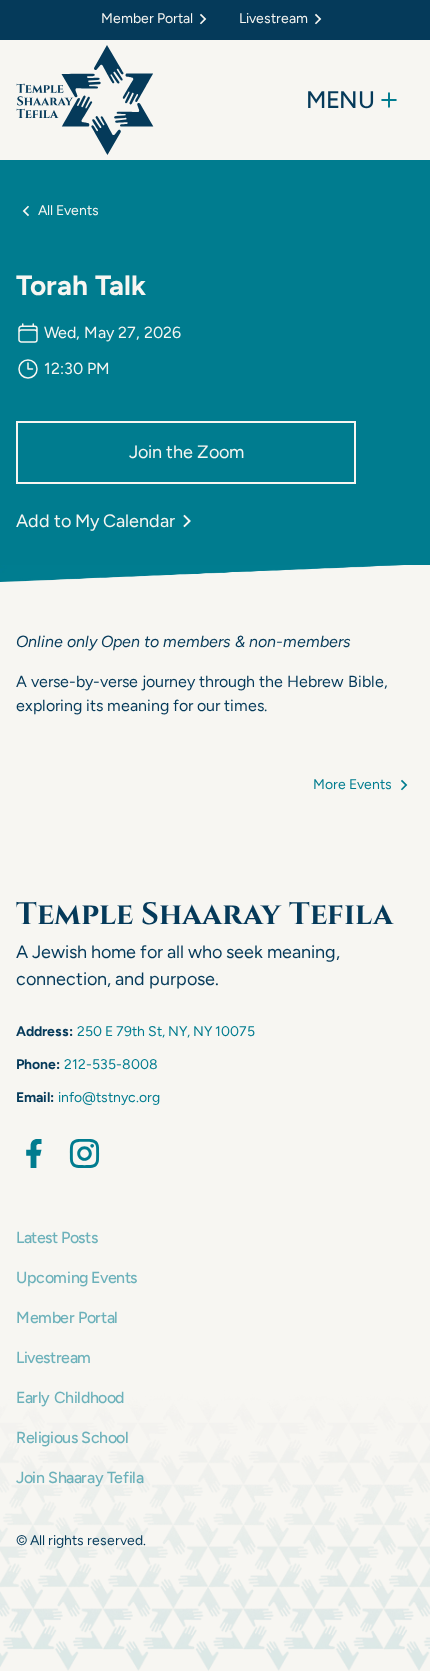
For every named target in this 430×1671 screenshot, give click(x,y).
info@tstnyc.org (109, 1097)
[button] (158, 20)
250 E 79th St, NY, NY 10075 (166, 1031)
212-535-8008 (111, 1064)
